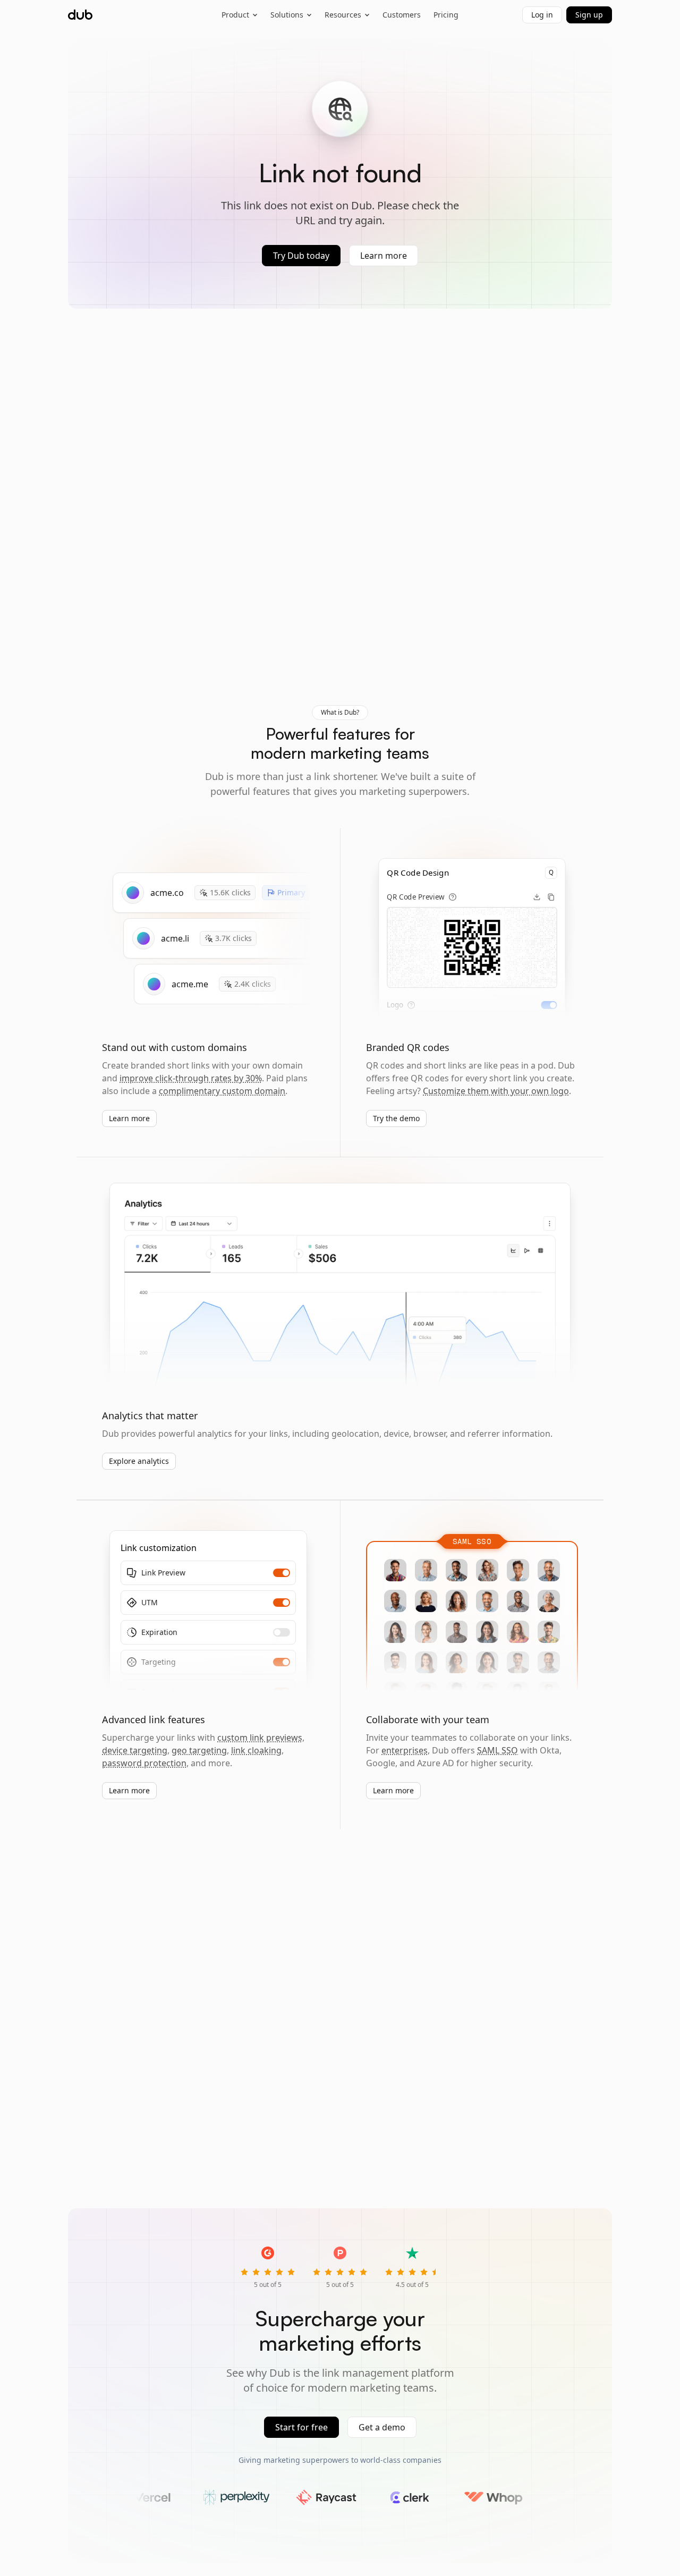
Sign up (589, 15)
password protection (144, 1763)
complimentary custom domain (222, 1091)
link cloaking (256, 1750)
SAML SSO (498, 1750)
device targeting (135, 1750)
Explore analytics (139, 1461)
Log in (542, 15)
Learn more (384, 256)
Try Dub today (301, 256)
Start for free (301, 2427)
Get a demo (382, 2427)
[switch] (549, 1005)
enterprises (405, 1750)
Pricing (446, 15)
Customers (402, 15)
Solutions (287, 15)
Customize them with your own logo (496, 1091)
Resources (343, 15)
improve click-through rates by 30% (191, 1078)
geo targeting (199, 1750)
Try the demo (396, 1118)
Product (235, 15)
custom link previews (260, 1738)
